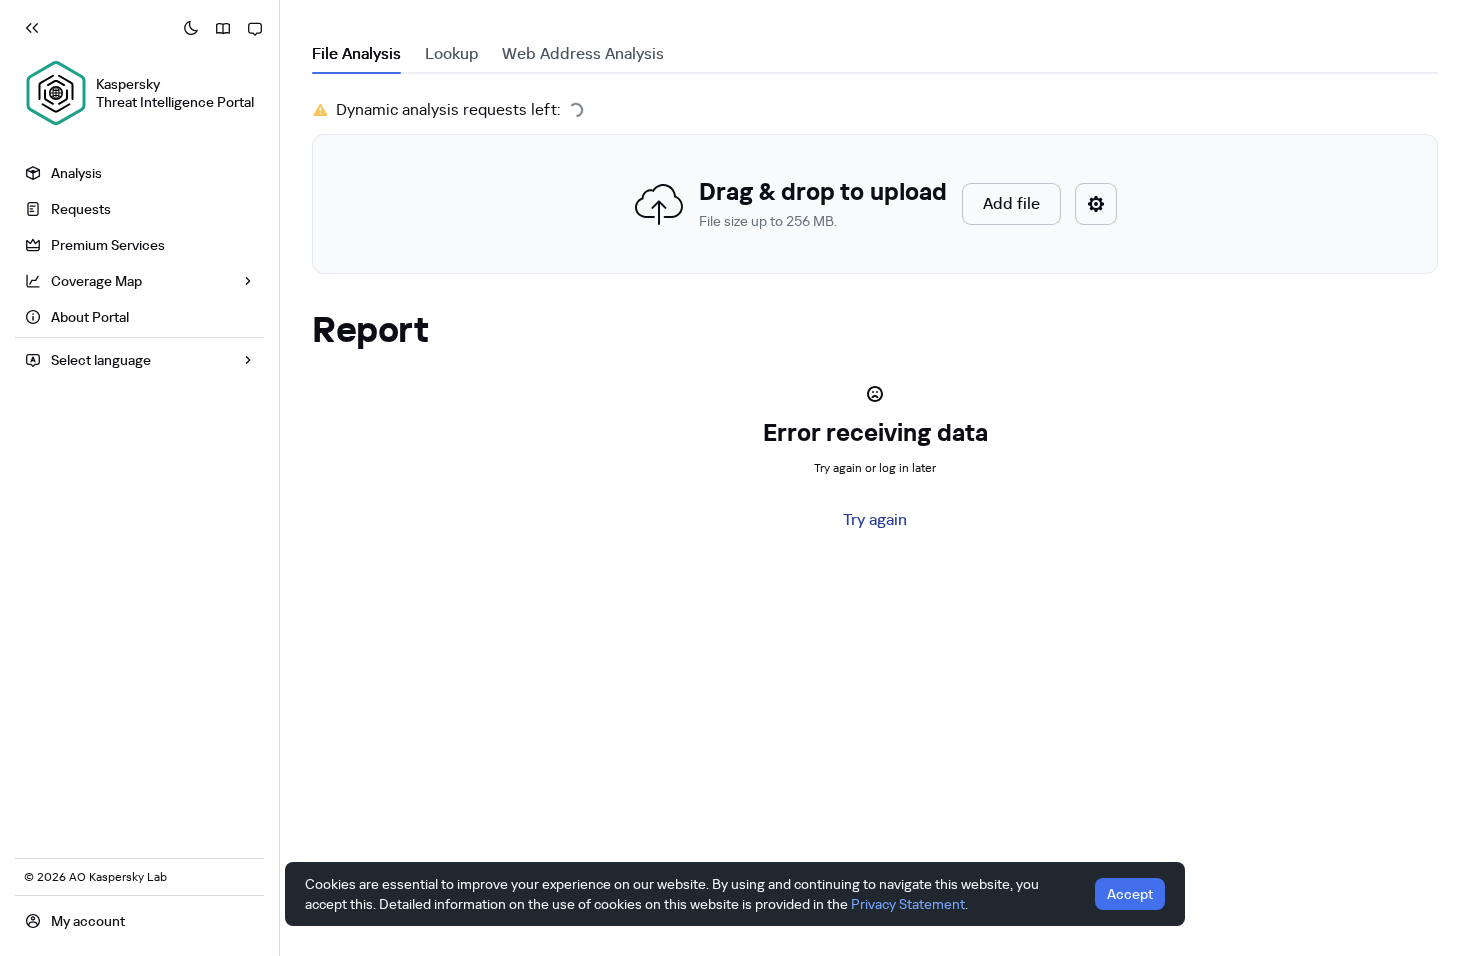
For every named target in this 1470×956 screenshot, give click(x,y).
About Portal (90, 317)
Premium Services (108, 245)
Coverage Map (96, 281)
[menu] (139, 247)
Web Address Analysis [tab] (583, 53)
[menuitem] (139, 173)
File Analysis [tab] (356, 53)
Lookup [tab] (451, 53)
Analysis (76, 173)
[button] (875, 204)
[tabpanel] (875, 186)
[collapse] (32, 28)
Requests (81, 209)
